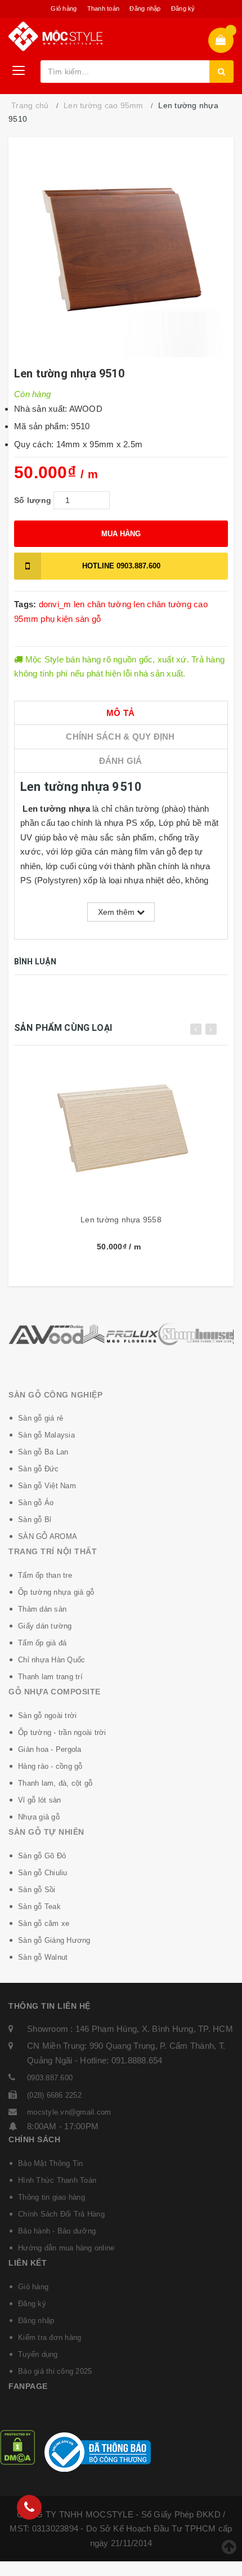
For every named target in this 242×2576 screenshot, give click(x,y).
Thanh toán (104, 8)
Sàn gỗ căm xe (44, 1923)
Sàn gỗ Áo (36, 1503)
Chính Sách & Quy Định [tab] (120, 737)
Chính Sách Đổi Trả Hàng (61, 2214)
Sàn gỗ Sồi (37, 1890)
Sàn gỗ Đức (39, 1469)
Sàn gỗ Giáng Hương (54, 1940)
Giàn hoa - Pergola (50, 1749)
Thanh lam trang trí (50, 1677)
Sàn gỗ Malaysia (46, 1435)
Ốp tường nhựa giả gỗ (56, 1592)
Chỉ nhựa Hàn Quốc (51, 1660)
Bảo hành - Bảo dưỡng (57, 2231)
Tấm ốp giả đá (42, 1643)
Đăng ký (183, 8)
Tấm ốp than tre (45, 1575)
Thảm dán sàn (42, 1609)
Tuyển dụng (38, 2354)
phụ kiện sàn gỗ (71, 619)
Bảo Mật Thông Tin (50, 2163)
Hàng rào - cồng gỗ (50, 1766)
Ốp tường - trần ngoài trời (62, 1732)
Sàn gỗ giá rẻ (41, 1418)
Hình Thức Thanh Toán (57, 2180)
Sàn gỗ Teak (39, 1907)
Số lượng (33, 500)
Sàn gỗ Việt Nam (47, 1486)
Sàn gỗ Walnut (43, 1957)
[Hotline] (29, 2507)
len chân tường (103, 604)
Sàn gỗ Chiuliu (43, 1873)
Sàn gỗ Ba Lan (43, 1452)
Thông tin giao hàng (51, 2197)
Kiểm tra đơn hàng (50, 2337)
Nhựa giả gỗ (39, 1817)
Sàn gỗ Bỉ (35, 1520)
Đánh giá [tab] (121, 761)
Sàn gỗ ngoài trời (47, 1716)
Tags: (26, 604)
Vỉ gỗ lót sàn (39, 1800)
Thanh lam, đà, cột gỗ (55, 1783)
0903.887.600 (121, 566)
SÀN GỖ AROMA (48, 1536)
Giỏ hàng (64, 8)
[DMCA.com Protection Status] (17, 2447)
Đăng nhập (145, 8)
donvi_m (55, 604)
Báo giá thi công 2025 (55, 2371)
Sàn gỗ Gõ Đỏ (42, 1856)
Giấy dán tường (45, 1626)
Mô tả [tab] (120, 713)
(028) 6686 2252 (54, 2095)
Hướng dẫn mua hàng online (66, 2248)
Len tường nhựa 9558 (121, 1220)
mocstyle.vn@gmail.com (69, 2112)
